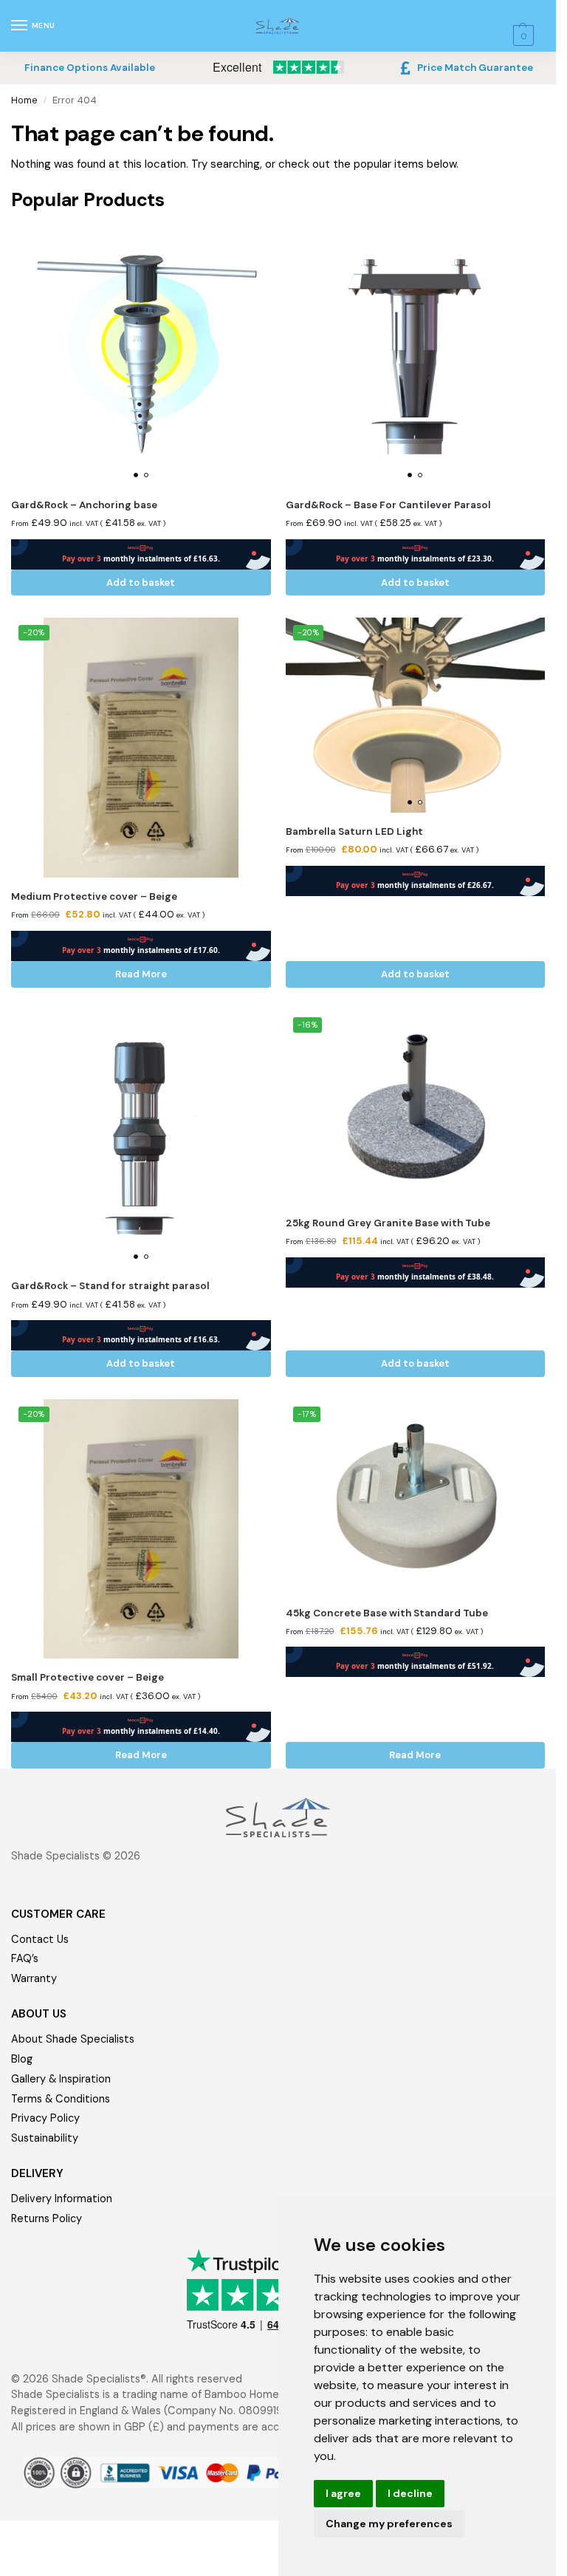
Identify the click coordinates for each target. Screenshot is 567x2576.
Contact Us (40, 1940)
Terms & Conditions (61, 2099)
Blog (22, 2059)
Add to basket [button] (141, 582)
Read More (141, 974)
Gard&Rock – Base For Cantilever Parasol (388, 505)
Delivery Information (62, 2199)
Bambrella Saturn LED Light (354, 831)
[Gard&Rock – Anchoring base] (141, 356)
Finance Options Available (90, 68)
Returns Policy (47, 2219)
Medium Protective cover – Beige (94, 896)
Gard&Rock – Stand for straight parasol (110, 1286)
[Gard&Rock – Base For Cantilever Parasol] (416, 356)
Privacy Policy (45, 2118)
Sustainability (45, 2138)
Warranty (34, 1979)
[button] (522, 36)
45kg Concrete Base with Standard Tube (387, 1613)
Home (24, 100)
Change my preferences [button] (389, 2524)
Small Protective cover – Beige (87, 1677)
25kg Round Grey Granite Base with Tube (388, 1223)
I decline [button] (410, 2493)
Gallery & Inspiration (61, 2079)
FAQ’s (25, 1959)
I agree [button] (343, 2493)
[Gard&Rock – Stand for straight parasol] (141, 1139)
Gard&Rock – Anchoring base (84, 505)
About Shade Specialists (73, 2039)
